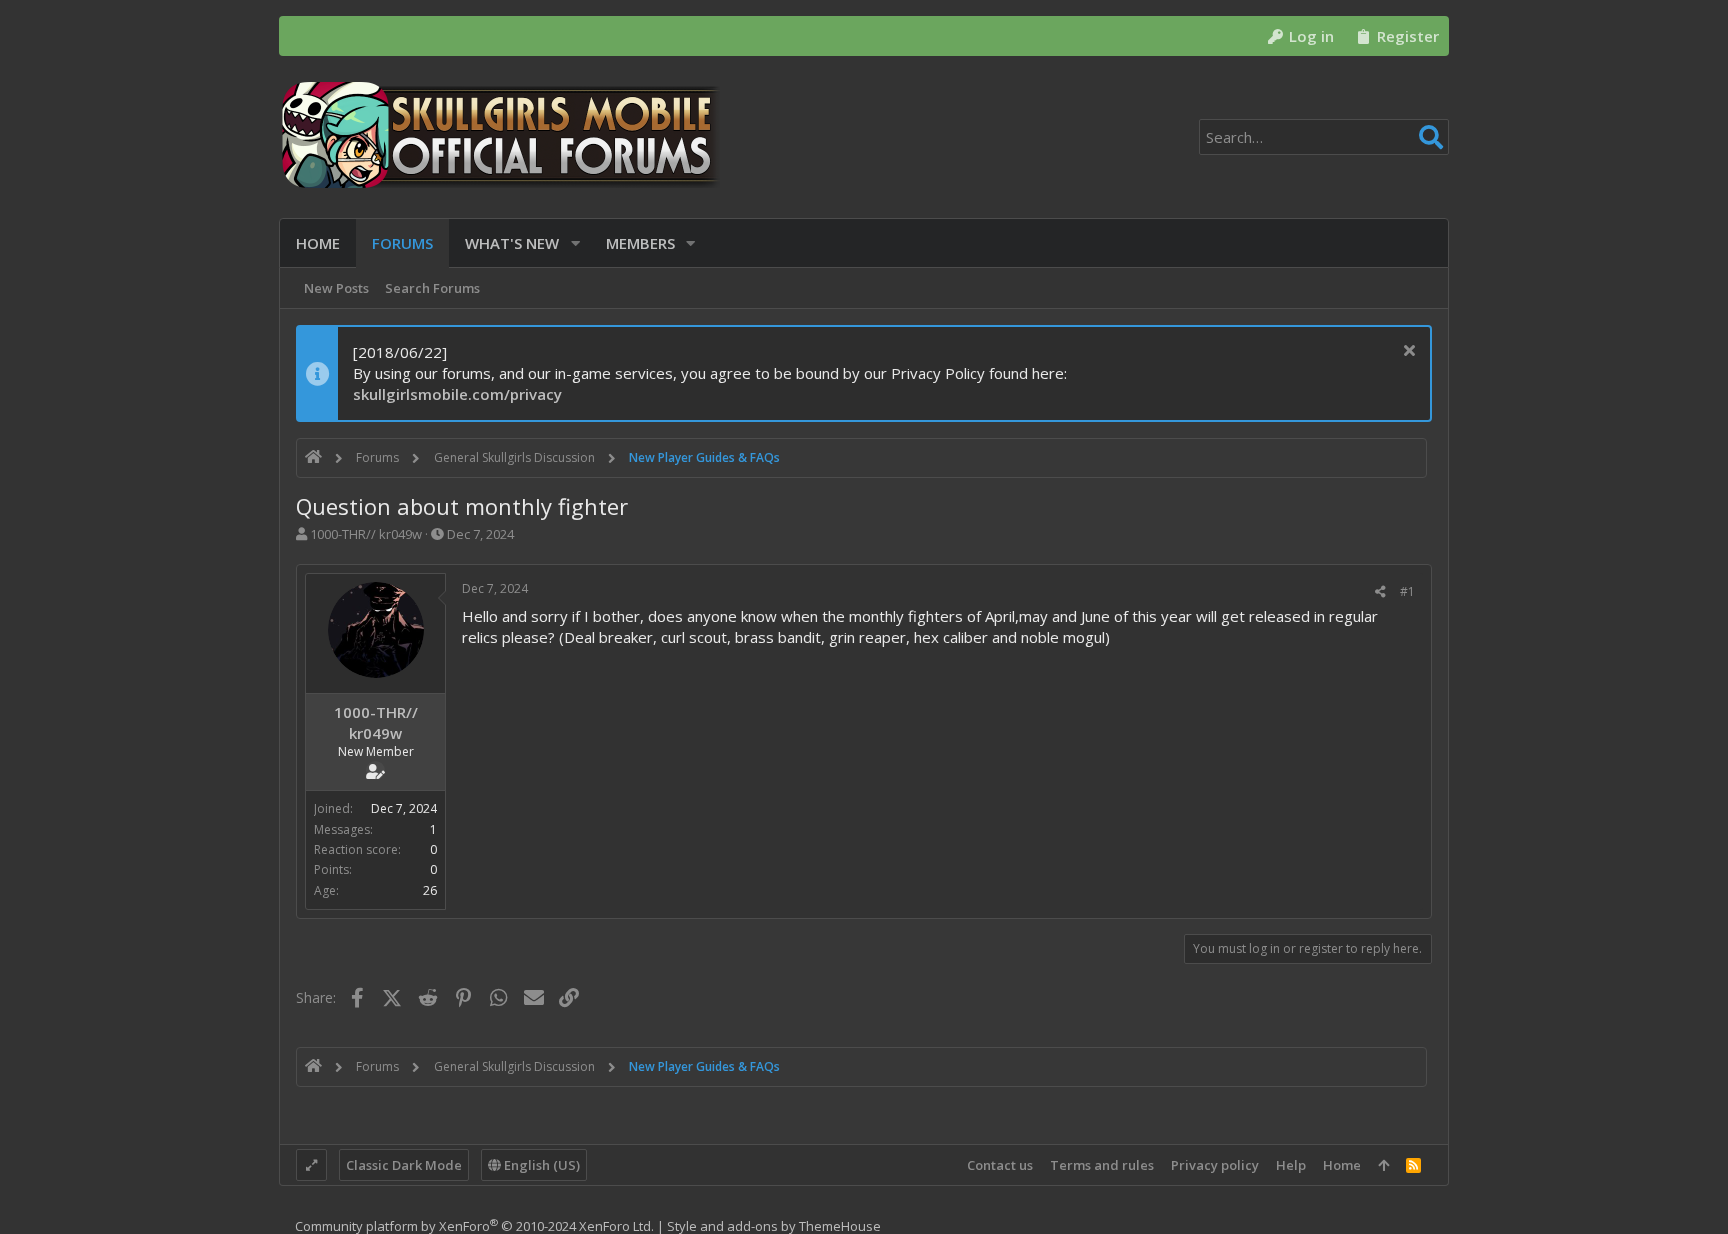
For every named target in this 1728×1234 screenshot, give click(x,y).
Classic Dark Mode (404, 1165)
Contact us (1000, 1165)
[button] (575, 243)
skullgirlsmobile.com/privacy (457, 394)
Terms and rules (1102, 1165)
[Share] (1380, 592)
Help (1291, 1165)
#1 (1407, 591)
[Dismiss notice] (1406, 352)
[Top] (1383, 1165)
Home (1342, 1165)
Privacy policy (1215, 1165)
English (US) (540, 1165)
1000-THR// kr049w (366, 534)
